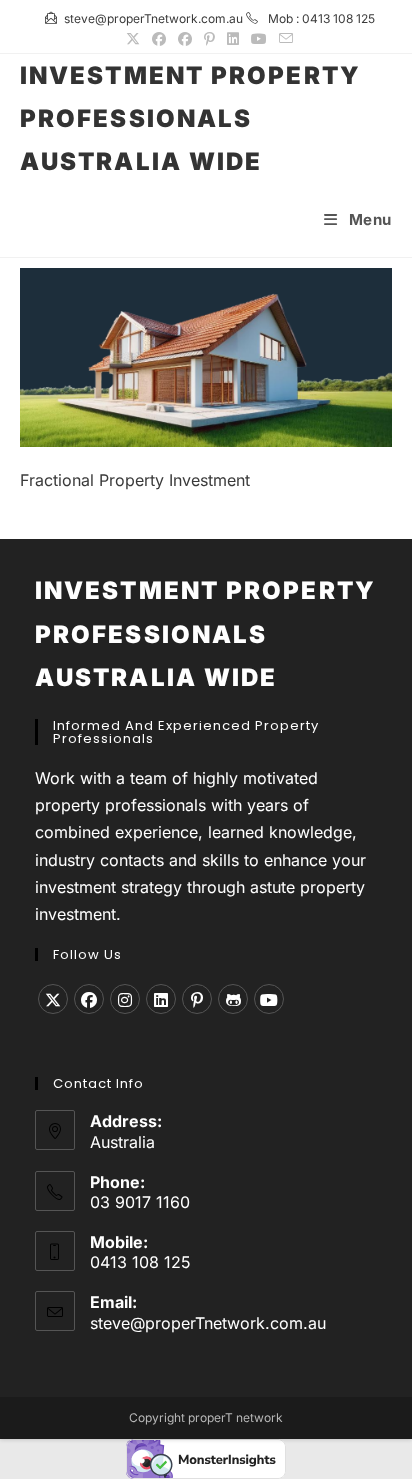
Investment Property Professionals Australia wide (190, 118)
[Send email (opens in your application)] (283, 39)
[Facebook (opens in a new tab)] (159, 39)
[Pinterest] (197, 999)
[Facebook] (89, 999)
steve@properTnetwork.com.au (208, 1323)
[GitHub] (233, 999)
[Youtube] (269, 999)
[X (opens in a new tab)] (133, 39)
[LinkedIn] (161, 999)
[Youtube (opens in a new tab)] (259, 39)
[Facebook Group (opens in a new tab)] (185, 39)
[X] (53, 999)
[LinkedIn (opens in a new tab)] (233, 39)
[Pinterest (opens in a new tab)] (209, 39)
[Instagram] (125, 999)
